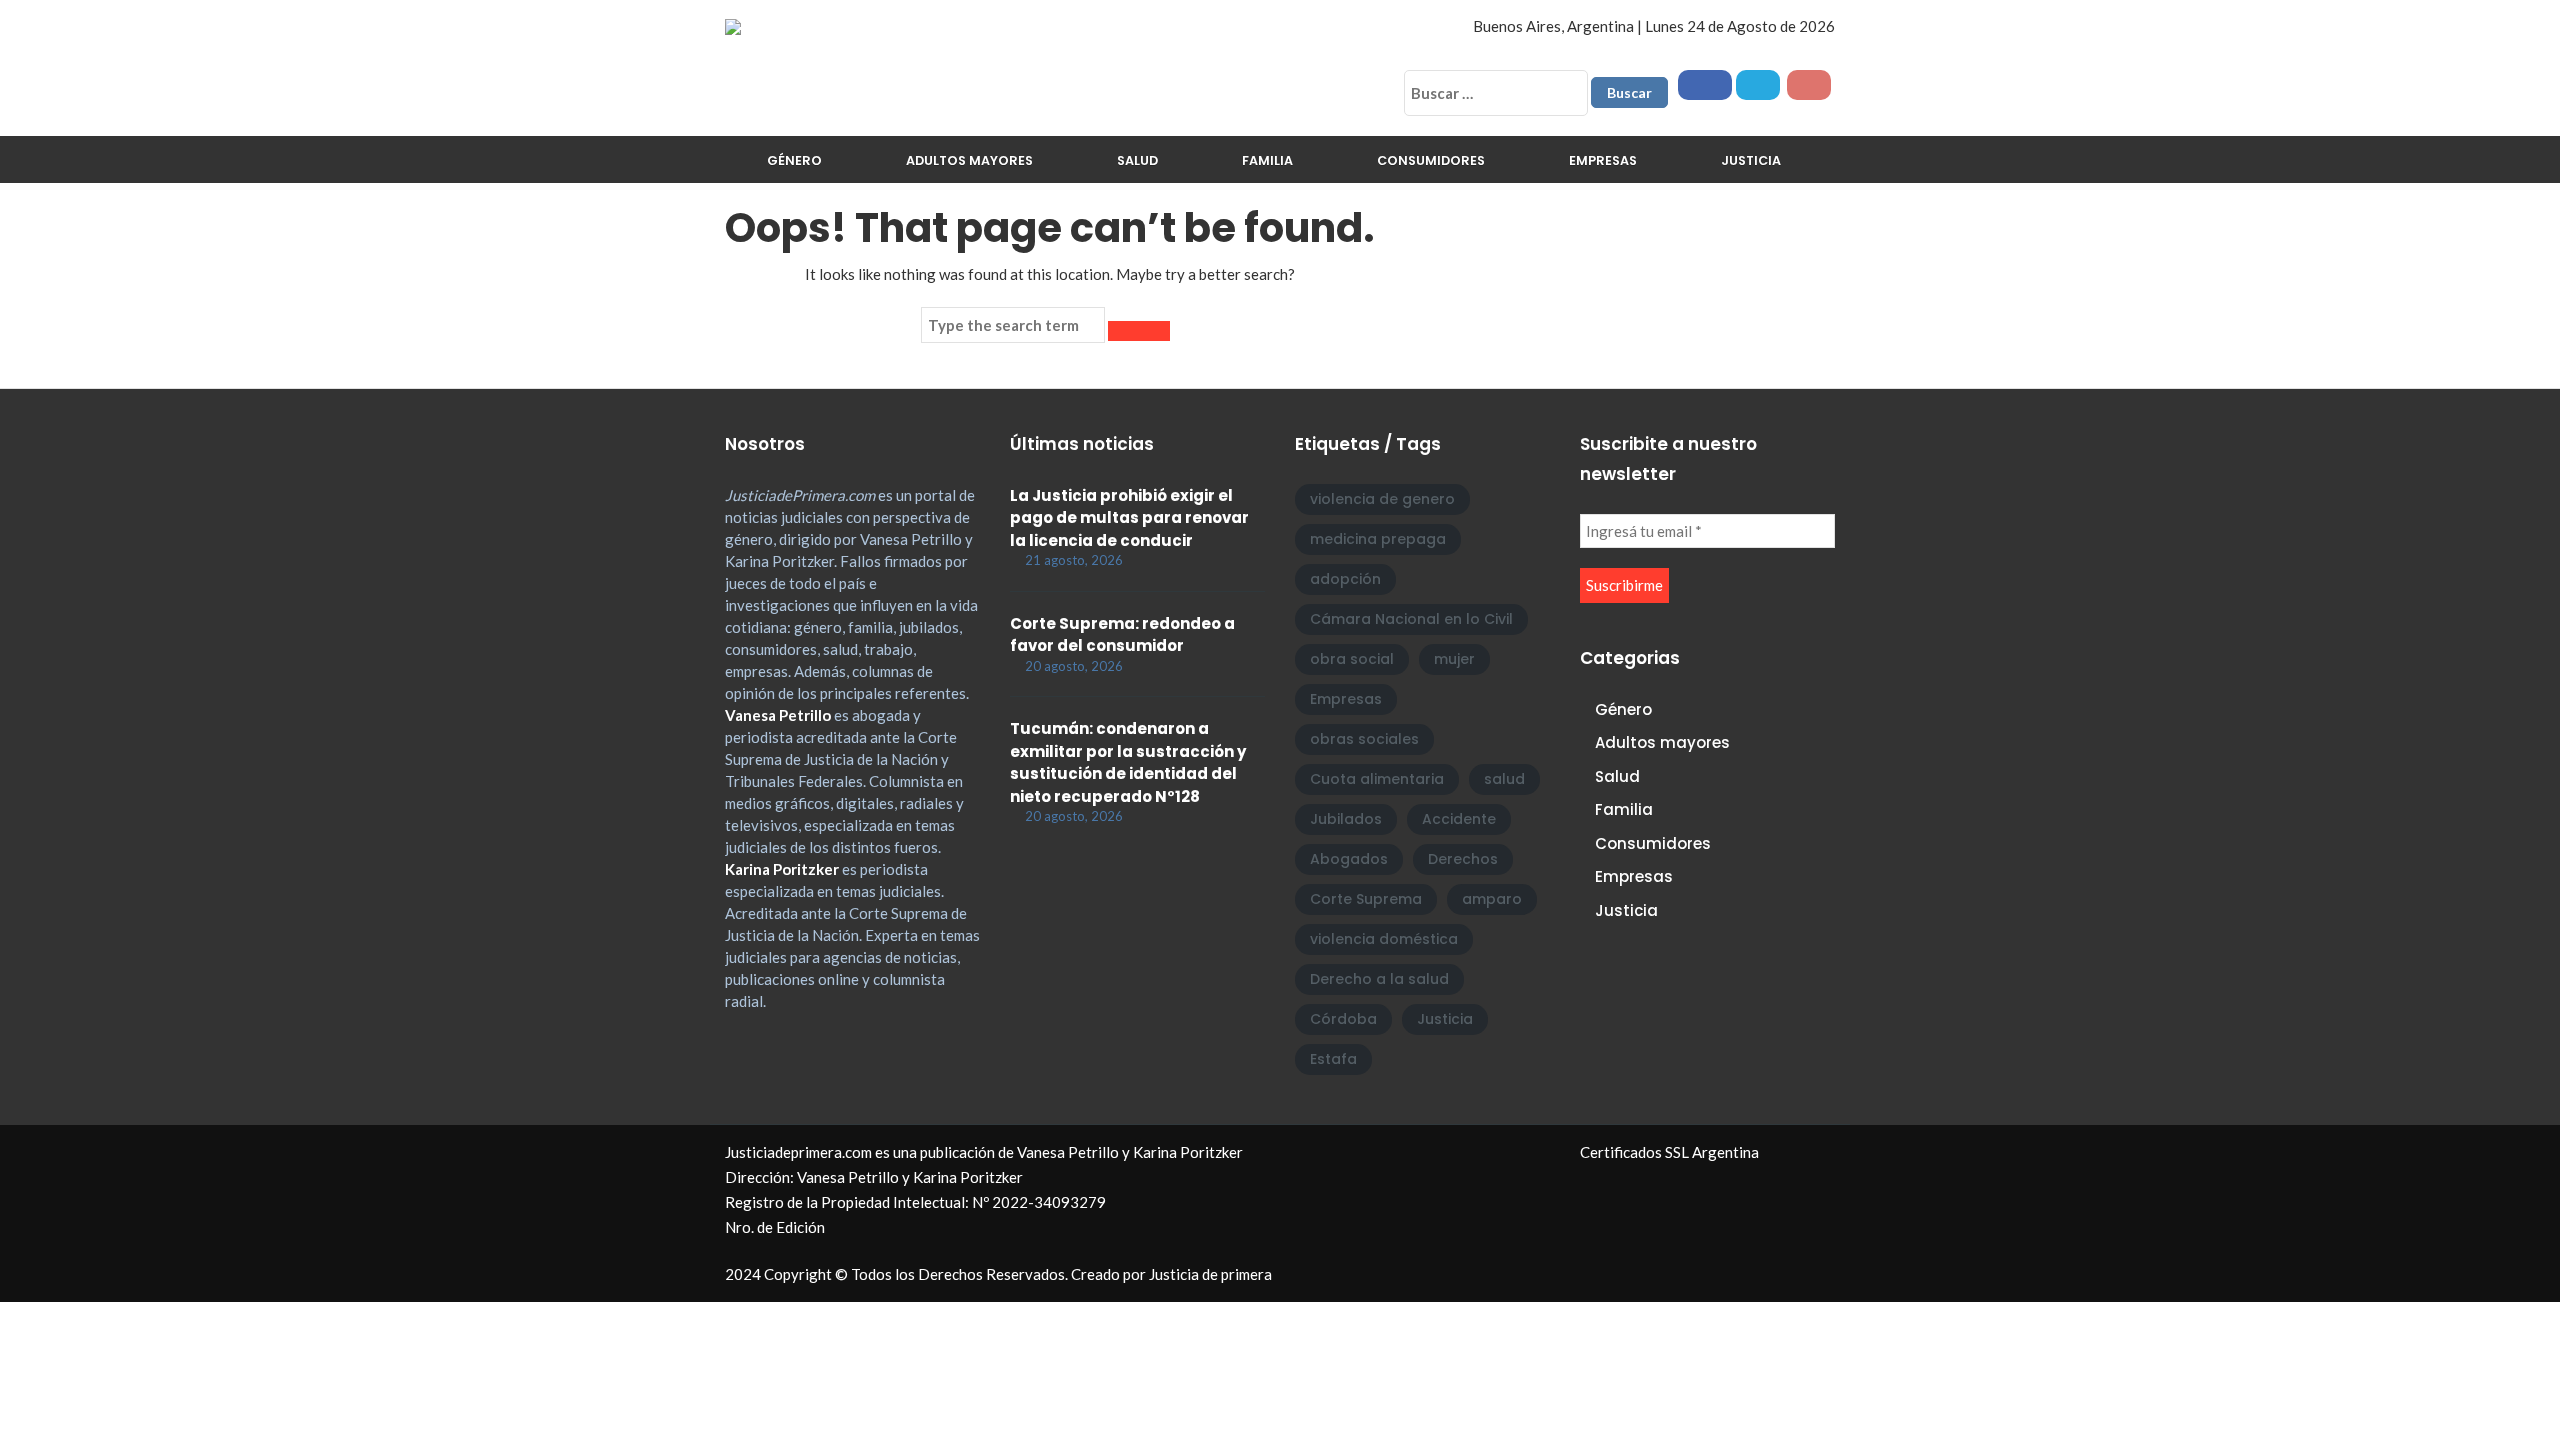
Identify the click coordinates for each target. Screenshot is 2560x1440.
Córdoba (1343, 1019)
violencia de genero (1382, 499)
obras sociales (1364, 739)
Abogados (1349, 859)
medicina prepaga (1378, 539)
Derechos (1463, 859)
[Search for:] (1013, 325)
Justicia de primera (1210, 1274)
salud (1504, 779)
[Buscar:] (1496, 93)
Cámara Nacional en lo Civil (1411, 619)
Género (794, 160)
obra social (1352, 659)
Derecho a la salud (1379, 979)
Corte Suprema (1366, 899)
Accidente (1459, 819)
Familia (1267, 160)
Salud (1137, 160)
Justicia (1751, 160)
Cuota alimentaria (1377, 779)
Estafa (1333, 1059)
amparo (1492, 899)
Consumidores (1431, 160)
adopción (1345, 579)
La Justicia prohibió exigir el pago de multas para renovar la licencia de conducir (1129, 518)
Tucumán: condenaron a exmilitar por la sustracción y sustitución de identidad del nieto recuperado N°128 (1128, 762)
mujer (1454, 659)
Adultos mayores (969, 160)
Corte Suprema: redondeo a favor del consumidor (1122, 635)
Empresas (1603, 160)
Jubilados (1346, 819)
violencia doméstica (1384, 939)
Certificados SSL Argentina (1669, 1152)
